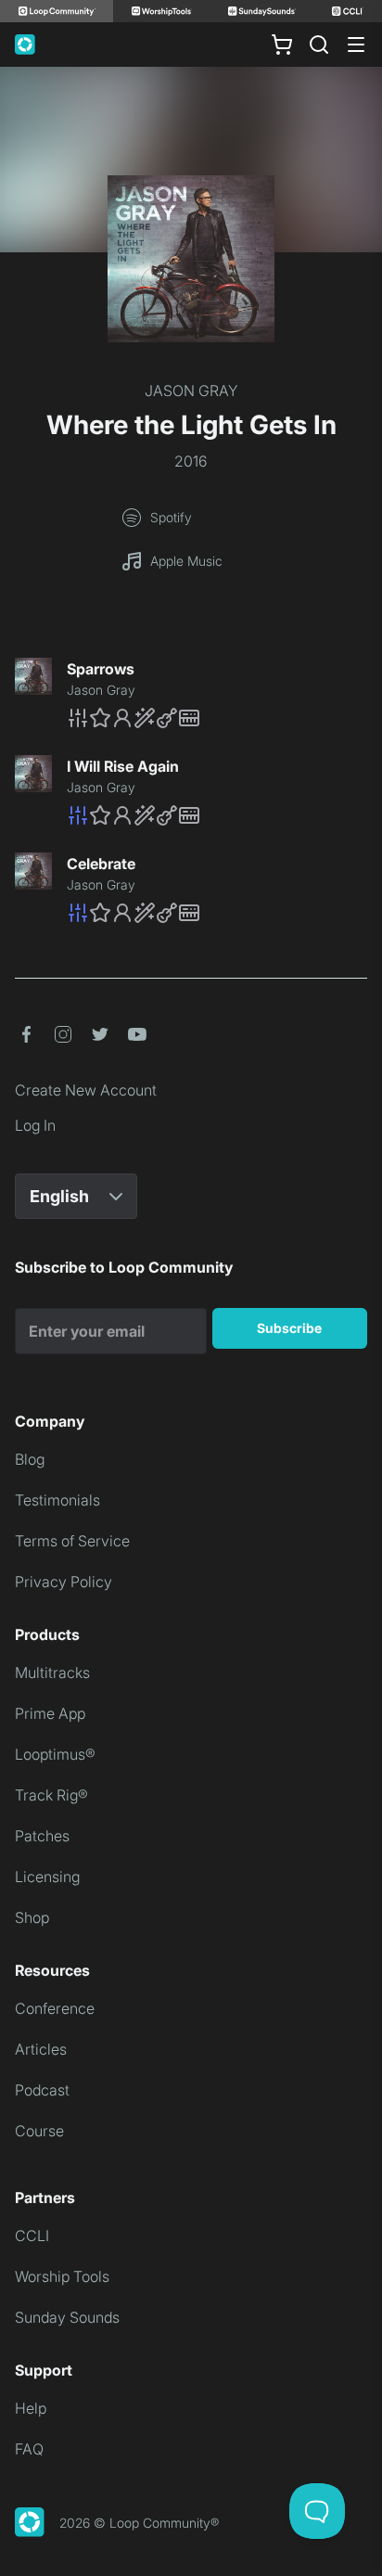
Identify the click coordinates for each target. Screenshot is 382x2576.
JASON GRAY (191, 391)
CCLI (32, 2236)
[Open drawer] (356, 45)
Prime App (50, 1713)
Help (31, 2408)
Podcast (42, 2090)
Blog (30, 1459)
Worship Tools (62, 2276)
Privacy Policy (64, 1582)
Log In (35, 1125)
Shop (32, 1917)
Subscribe (289, 1328)
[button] (217, 718)
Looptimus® (55, 1754)
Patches (42, 1836)
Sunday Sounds (67, 2317)
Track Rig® (51, 1795)
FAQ (29, 2449)
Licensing (47, 1877)
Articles (41, 2049)
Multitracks (52, 1672)
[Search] (319, 45)
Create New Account (86, 1090)
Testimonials (57, 1500)
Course (39, 2131)
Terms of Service (72, 1541)
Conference (55, 2008)
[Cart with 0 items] (282, 45)
